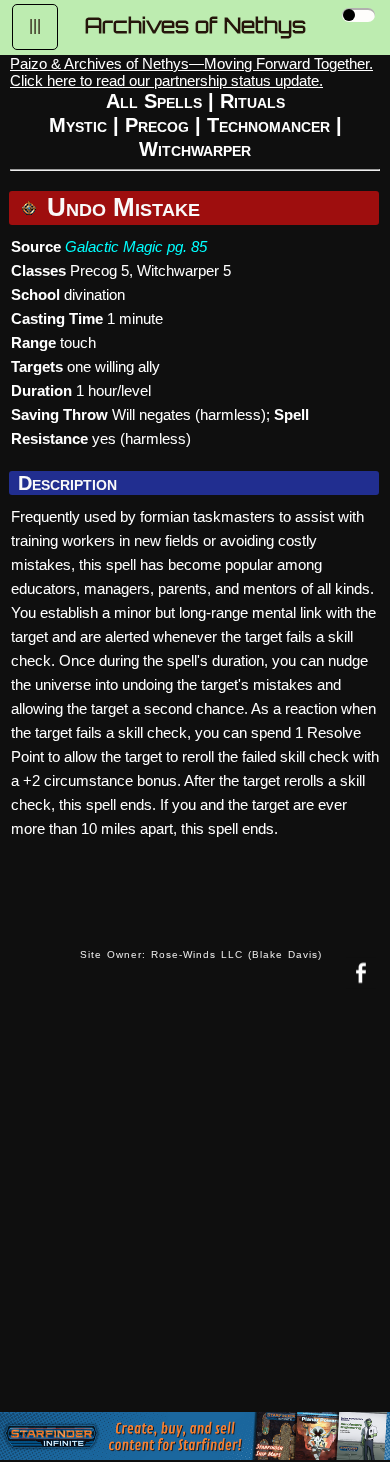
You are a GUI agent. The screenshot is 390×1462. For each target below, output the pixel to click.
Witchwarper (195, 149)
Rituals (252, 101)
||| (35, 25)
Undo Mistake (120, 207)
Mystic (78, 125)
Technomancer (268, 125)
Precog (157, 125)
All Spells (154, 101)
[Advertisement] (195, 1215)
